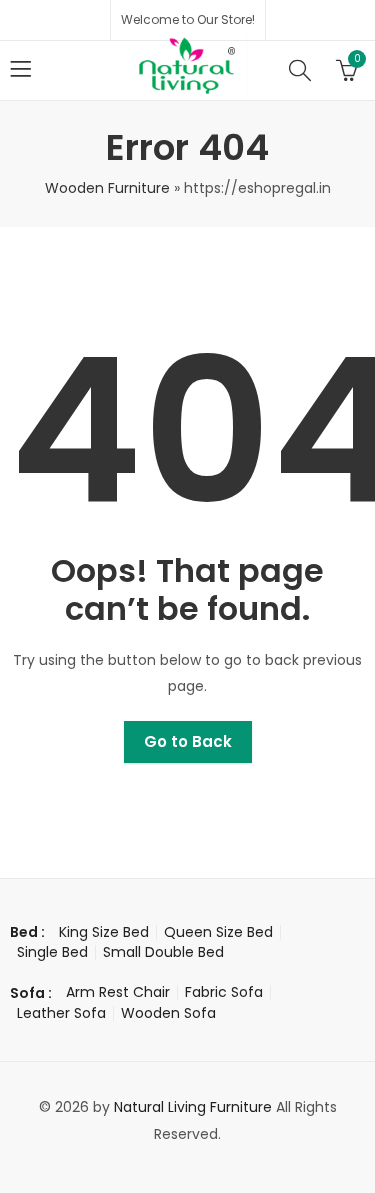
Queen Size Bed (218, 932)
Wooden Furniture (107, 188)
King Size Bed (104, 932)
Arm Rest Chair (118, 992)
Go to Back (188, 741)
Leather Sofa (61, 1013)
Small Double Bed (163, 952)
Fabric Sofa (224, 992)
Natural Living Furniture (193, 1107)
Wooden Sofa (168, 1013)
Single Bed (52, 952)
